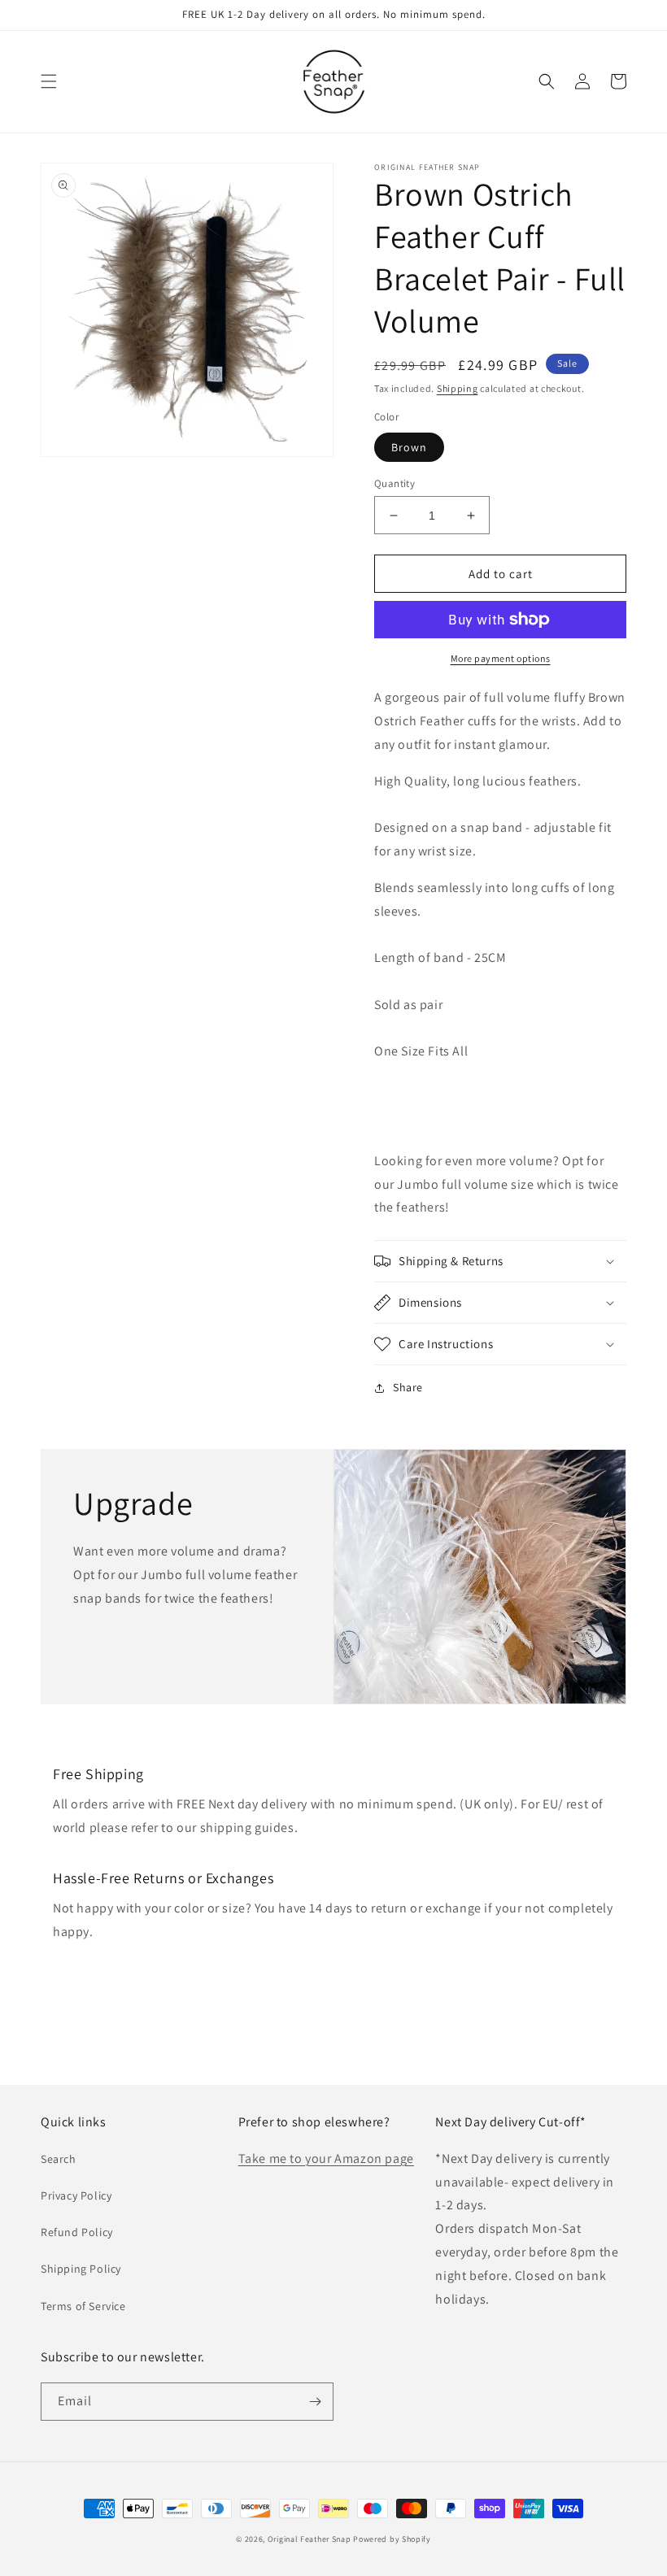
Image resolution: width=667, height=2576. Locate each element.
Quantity (395, 483)
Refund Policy (77, 2232)
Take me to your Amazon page (326, 2158)
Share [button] (408, 1387)
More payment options (501, 658)
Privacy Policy (76, 2195)
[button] (49, 81)
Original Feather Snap (310, 2539)
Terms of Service (83, 2306)
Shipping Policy (81, 2269)
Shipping (458, 388)
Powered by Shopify (392, 2539)
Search (59, 2159)
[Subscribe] (315, 2402)
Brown (409, 447)
